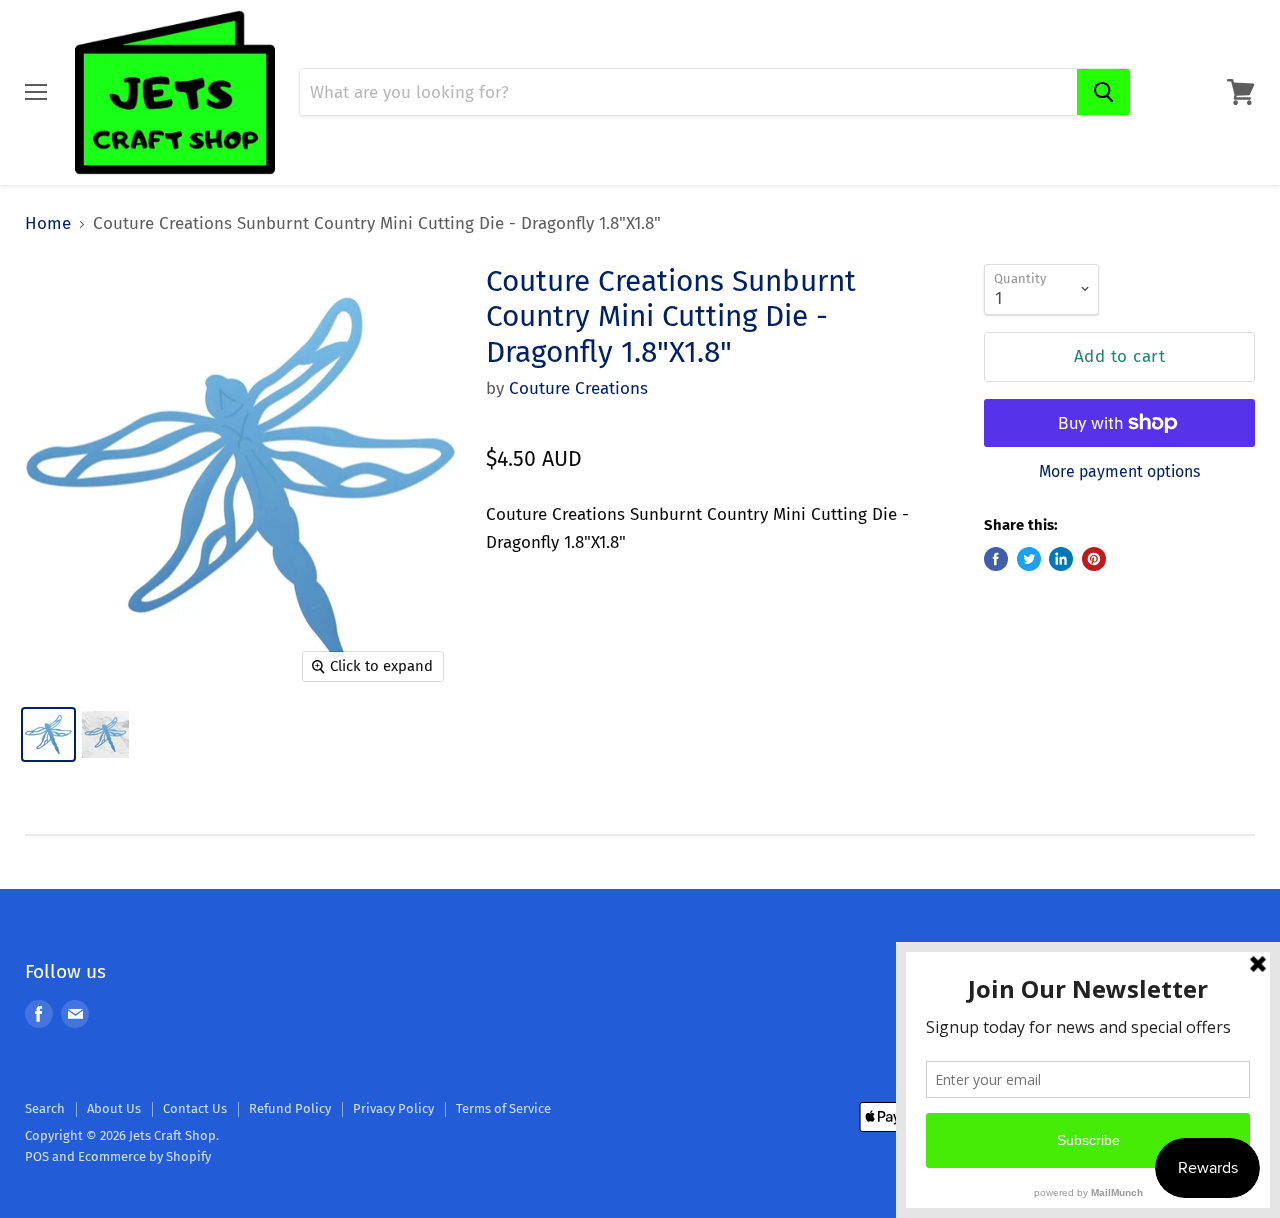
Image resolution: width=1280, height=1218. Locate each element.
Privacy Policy (393, 1108)
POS (37, 1156)
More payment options (1119, 472)
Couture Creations (578, 388)
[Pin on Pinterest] (1094, 559)
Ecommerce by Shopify (144, 1156)
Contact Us (195, 1108)
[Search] (1103, 92)
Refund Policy (290, 1108)
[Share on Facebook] (996, 559)
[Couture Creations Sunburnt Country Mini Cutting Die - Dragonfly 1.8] (48, 734)
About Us (114, 1108)
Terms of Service (503, 1108)
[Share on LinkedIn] (1061, 559)
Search (45, 1108)
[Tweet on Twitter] (1029, 559)
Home (48, 224)
